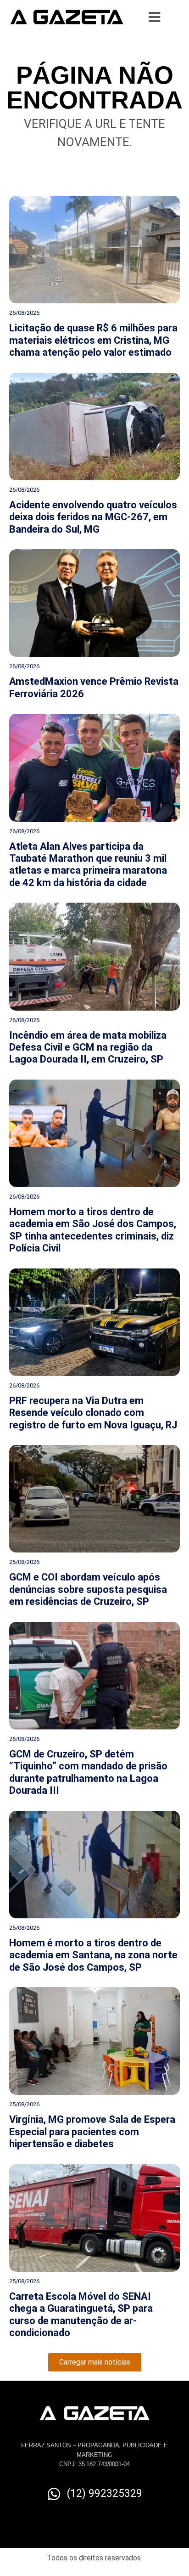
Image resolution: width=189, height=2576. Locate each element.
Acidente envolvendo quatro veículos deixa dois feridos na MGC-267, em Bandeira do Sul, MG (93, 517)
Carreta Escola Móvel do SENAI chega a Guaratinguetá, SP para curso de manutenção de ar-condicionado (81, 2314)
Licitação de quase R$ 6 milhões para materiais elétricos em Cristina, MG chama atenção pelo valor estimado (93, 340)
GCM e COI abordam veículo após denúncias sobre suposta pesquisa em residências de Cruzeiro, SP (88, 1589)
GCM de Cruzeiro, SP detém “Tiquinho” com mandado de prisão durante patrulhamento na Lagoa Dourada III (88, 1772)
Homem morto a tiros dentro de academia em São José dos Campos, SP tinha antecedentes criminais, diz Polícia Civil (93, 1230)
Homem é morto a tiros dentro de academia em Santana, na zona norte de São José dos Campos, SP (93, 1955)
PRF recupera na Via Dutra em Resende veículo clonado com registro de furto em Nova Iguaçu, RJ (93, 1413)
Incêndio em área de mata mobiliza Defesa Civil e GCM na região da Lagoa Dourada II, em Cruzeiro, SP (88, 1047)
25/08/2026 (24, 1928)
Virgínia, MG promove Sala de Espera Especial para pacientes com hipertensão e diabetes (92, 2132)
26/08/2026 (24, 313)
